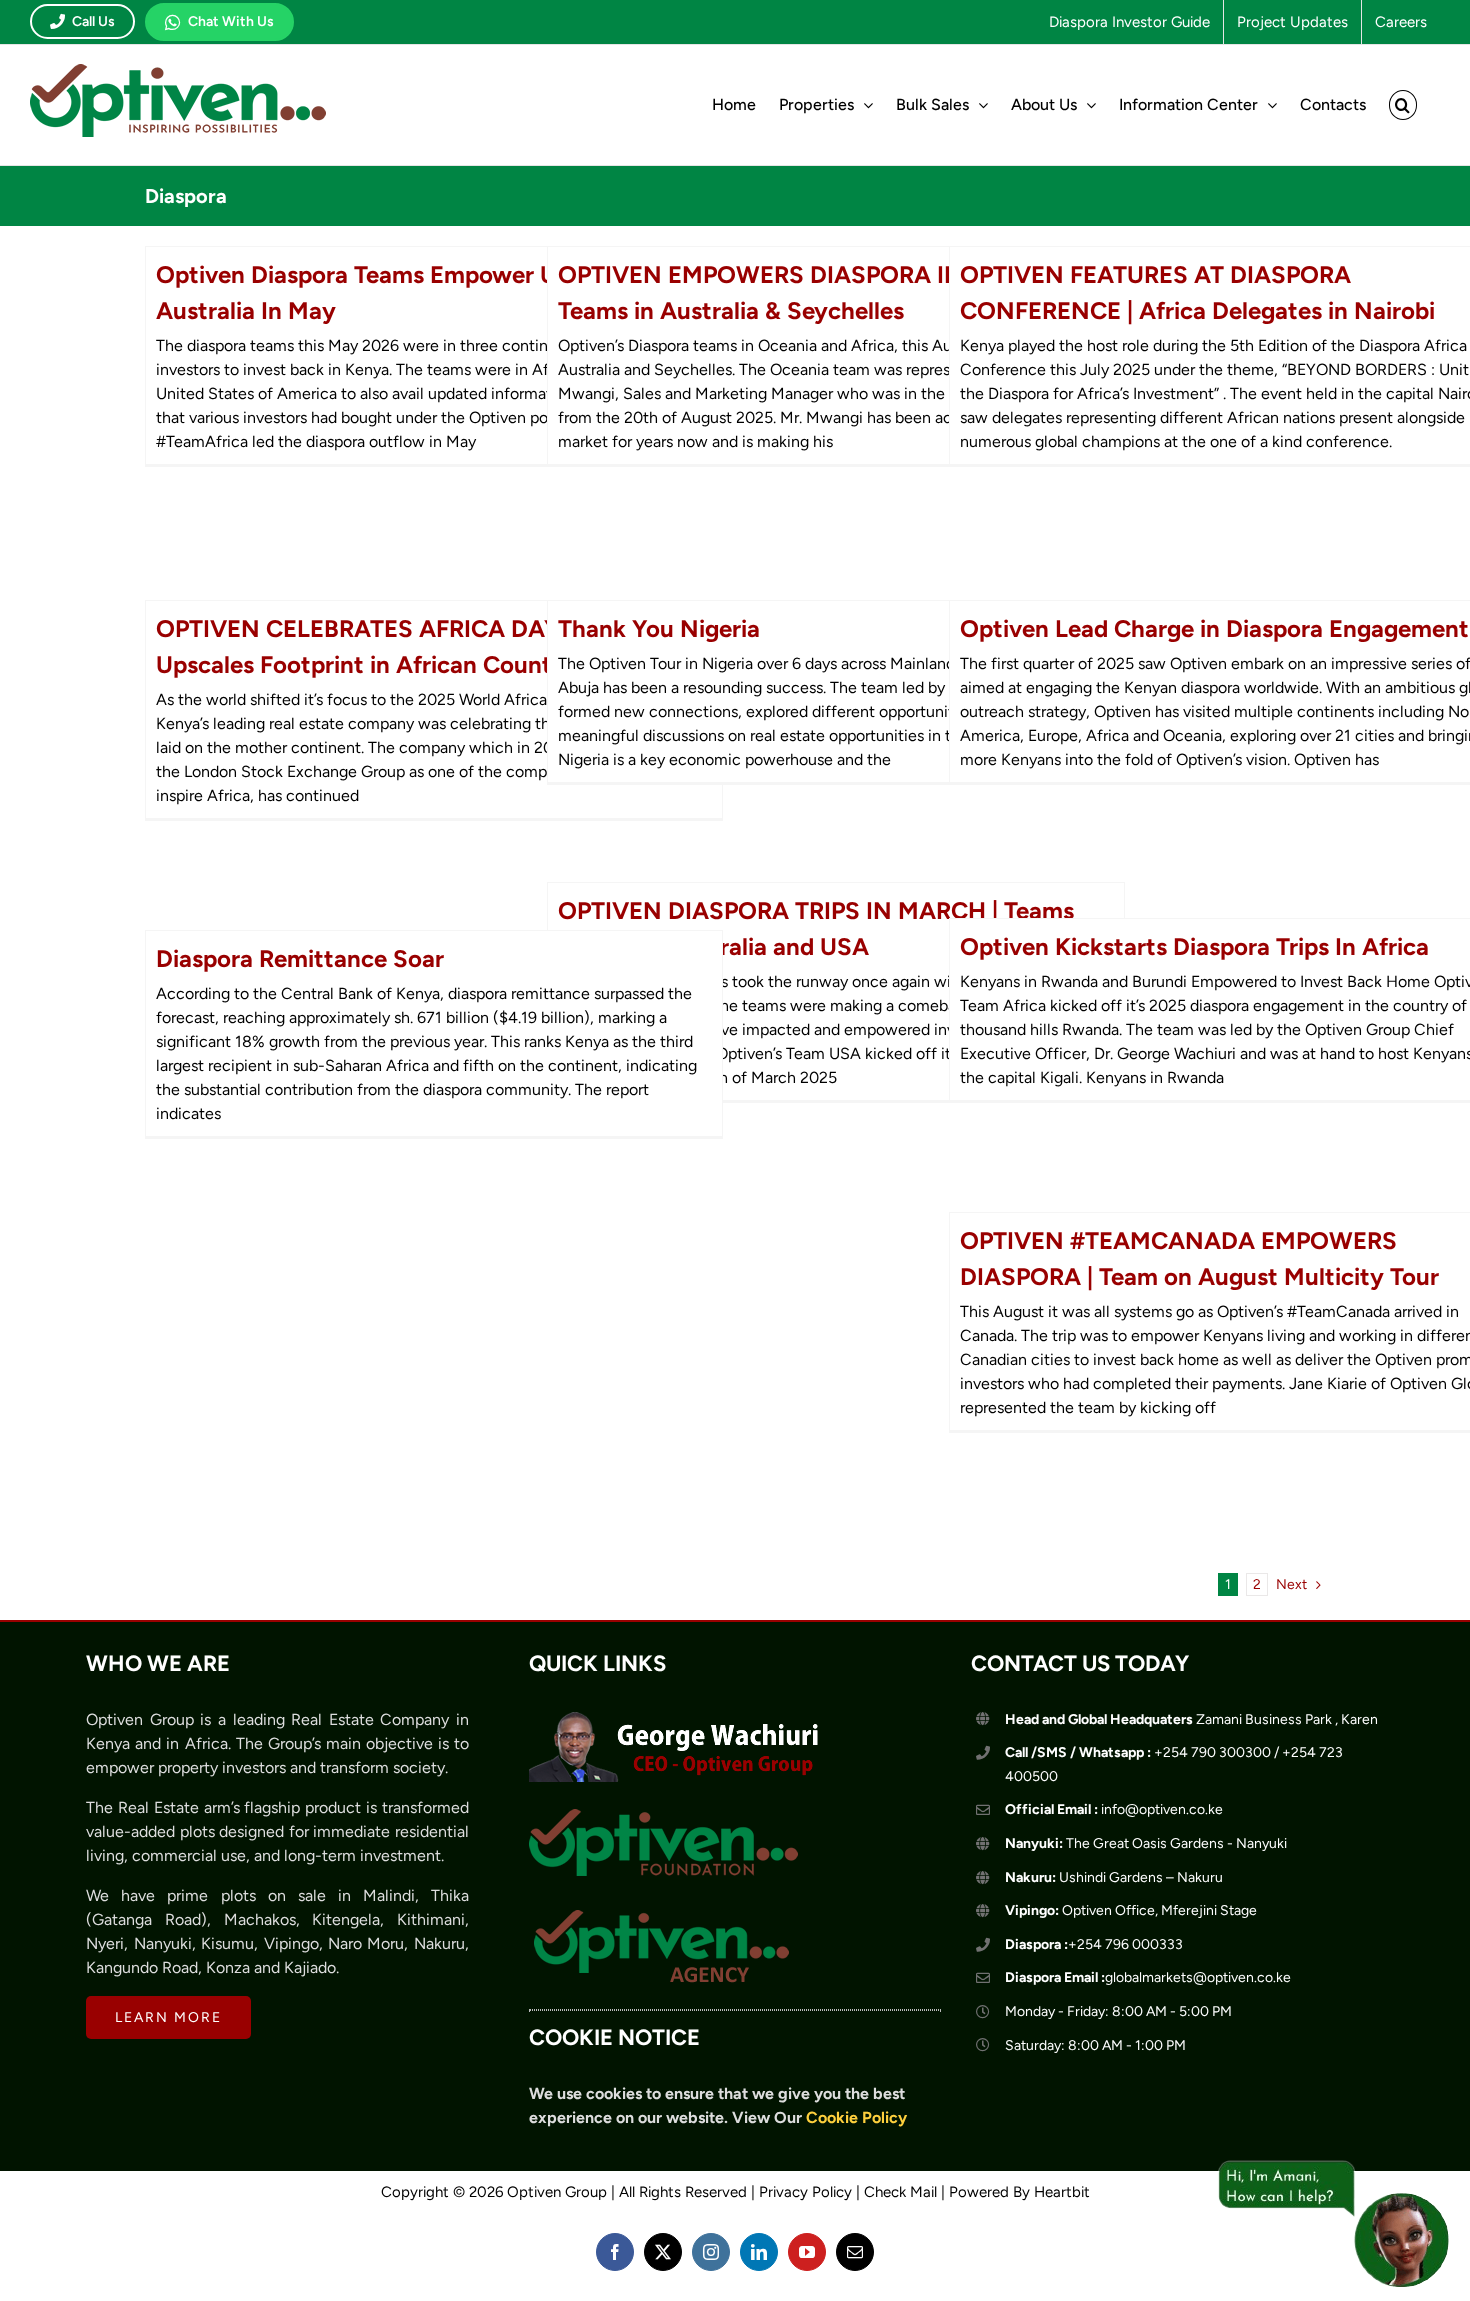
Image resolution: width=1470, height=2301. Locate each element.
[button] (1403, 105)
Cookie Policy (856, 2117)
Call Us (93, 21)
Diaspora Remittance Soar (300, 958)
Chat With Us (231, 21)
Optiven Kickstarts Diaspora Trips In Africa (1194, 946)
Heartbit (1062, 2192)
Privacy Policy (805, 2192)
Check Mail (900, 2192)
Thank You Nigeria (659, 628)
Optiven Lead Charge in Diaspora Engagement (1214, 628)
